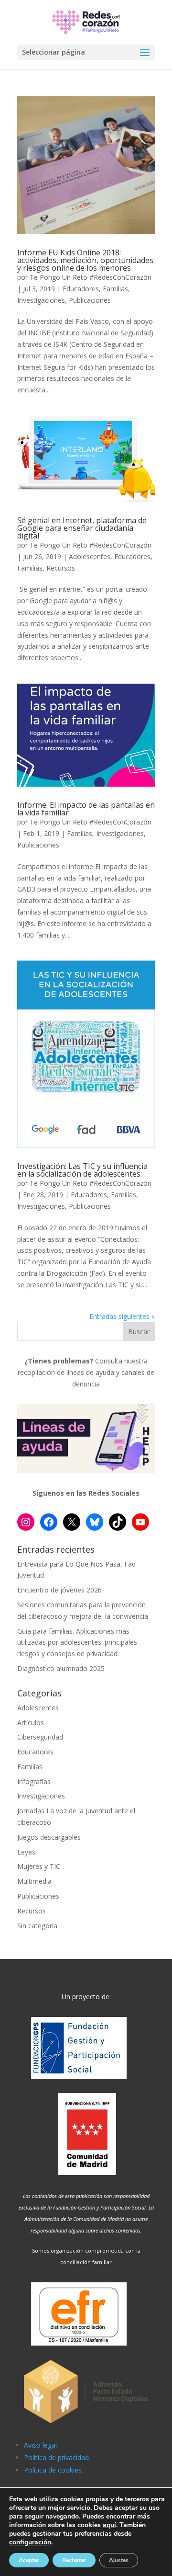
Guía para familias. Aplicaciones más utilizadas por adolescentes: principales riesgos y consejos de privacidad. (77, 1643)
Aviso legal (40, 2445)
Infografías (34, 1781)
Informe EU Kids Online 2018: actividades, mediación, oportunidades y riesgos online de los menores (85, 260)
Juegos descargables (49, 1837)
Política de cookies (53, 2470)
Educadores (81, 289)
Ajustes (119, 2560)
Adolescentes (90, 556)
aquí (109, 2525)
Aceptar (29, 2560)
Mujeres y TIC (39, 1866)
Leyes (26, 1852)
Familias (115, 289)
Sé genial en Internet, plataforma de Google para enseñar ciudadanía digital (82, 528)
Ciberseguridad (40, 1737)
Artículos (31, 1723)
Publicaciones (90, 300)
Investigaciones (41, 300)
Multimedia (34, 1881)
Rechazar (74, 2560)
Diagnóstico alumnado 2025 (61, 1668)
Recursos (61, 568)
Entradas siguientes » (122, 1316)
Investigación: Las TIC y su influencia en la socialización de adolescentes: (82, 1170)
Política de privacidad (56, 2457)
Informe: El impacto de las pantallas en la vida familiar (86, 809)
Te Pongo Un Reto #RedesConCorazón (91, 277)
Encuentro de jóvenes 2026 (59, 1590)
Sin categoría (37, 1926)
